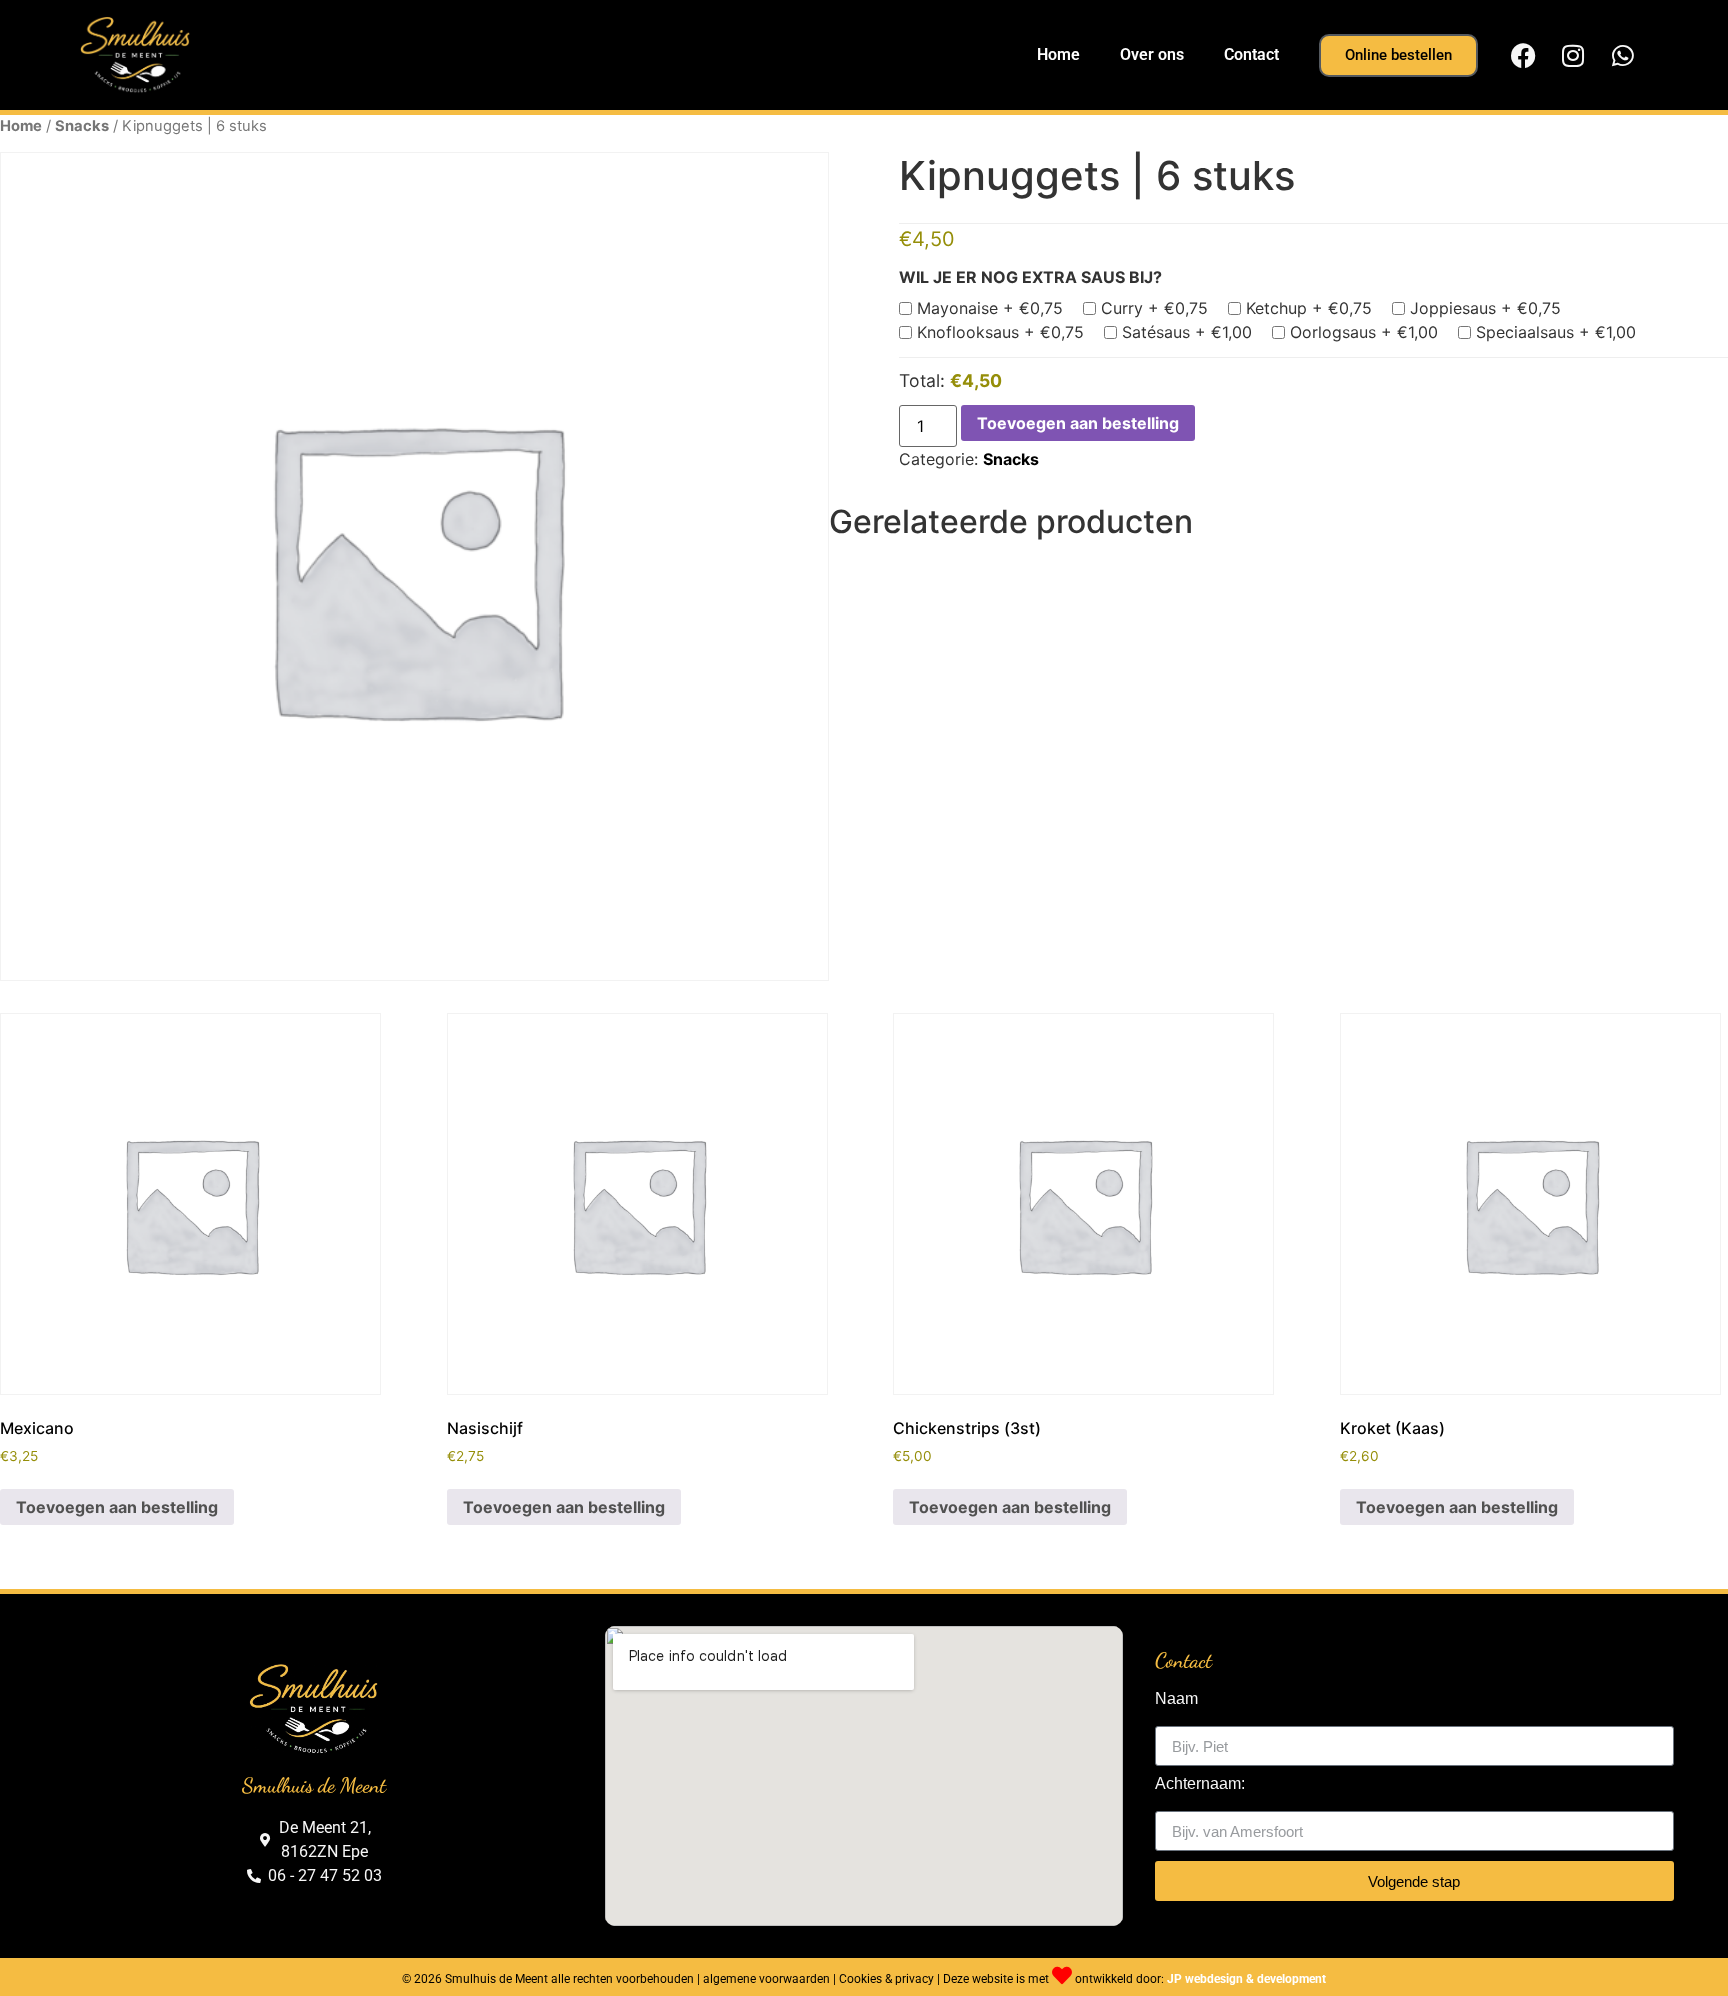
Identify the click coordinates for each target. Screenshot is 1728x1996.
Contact (1251, 54)
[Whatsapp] (1623, 55)
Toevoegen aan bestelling (1078, 423)
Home (1058, 54)
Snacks (82, 126)
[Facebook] (1523, 55)
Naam (1176, 1699)
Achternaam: (1200, 1784)
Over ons (1152, 54)
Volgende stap (1414, 1881)
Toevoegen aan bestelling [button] (117, 1507)
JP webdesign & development (1246, 1979)
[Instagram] (1573, 55)
